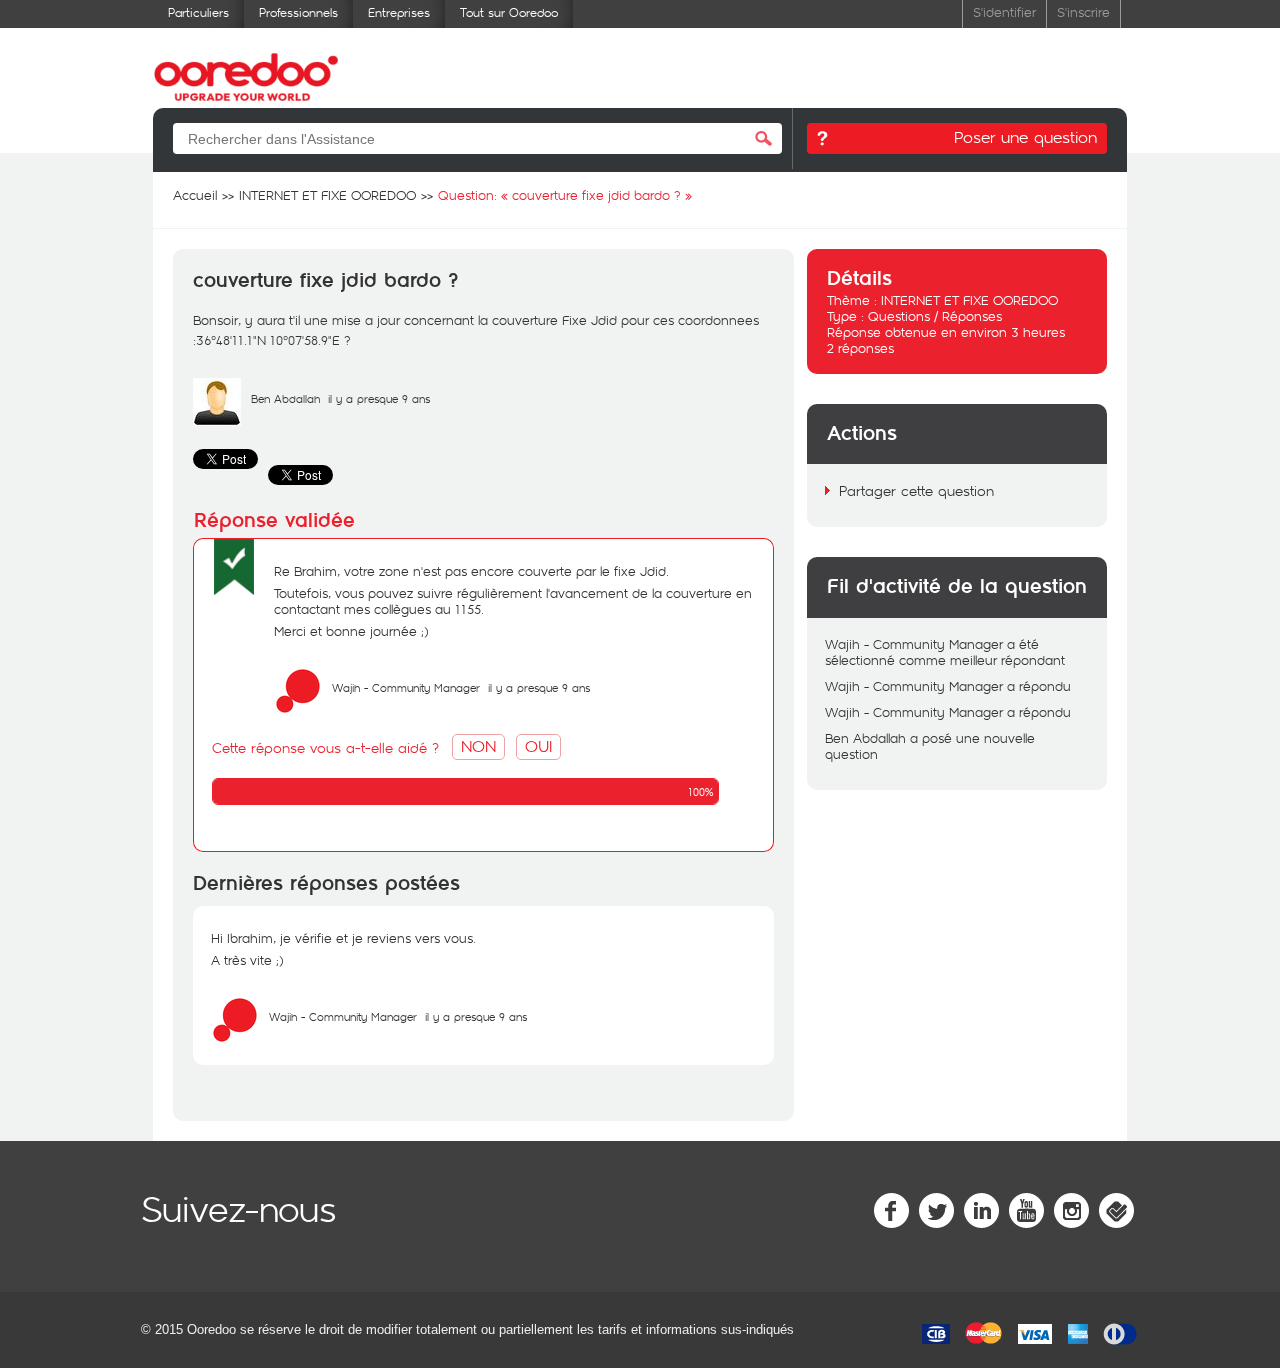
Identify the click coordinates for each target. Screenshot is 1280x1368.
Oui (538, 745)
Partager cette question (916, 490)
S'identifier (1004, 11)
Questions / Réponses (935, 316)
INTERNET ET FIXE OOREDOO (969, 300)
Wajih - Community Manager (406, 687)
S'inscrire (1083, 11)
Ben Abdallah (285, 398)
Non (478, 745)
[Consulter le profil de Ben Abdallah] (217, 421)
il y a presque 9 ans (539, 687)
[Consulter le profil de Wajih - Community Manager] (298, 710)
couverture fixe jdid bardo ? (325, 281)
